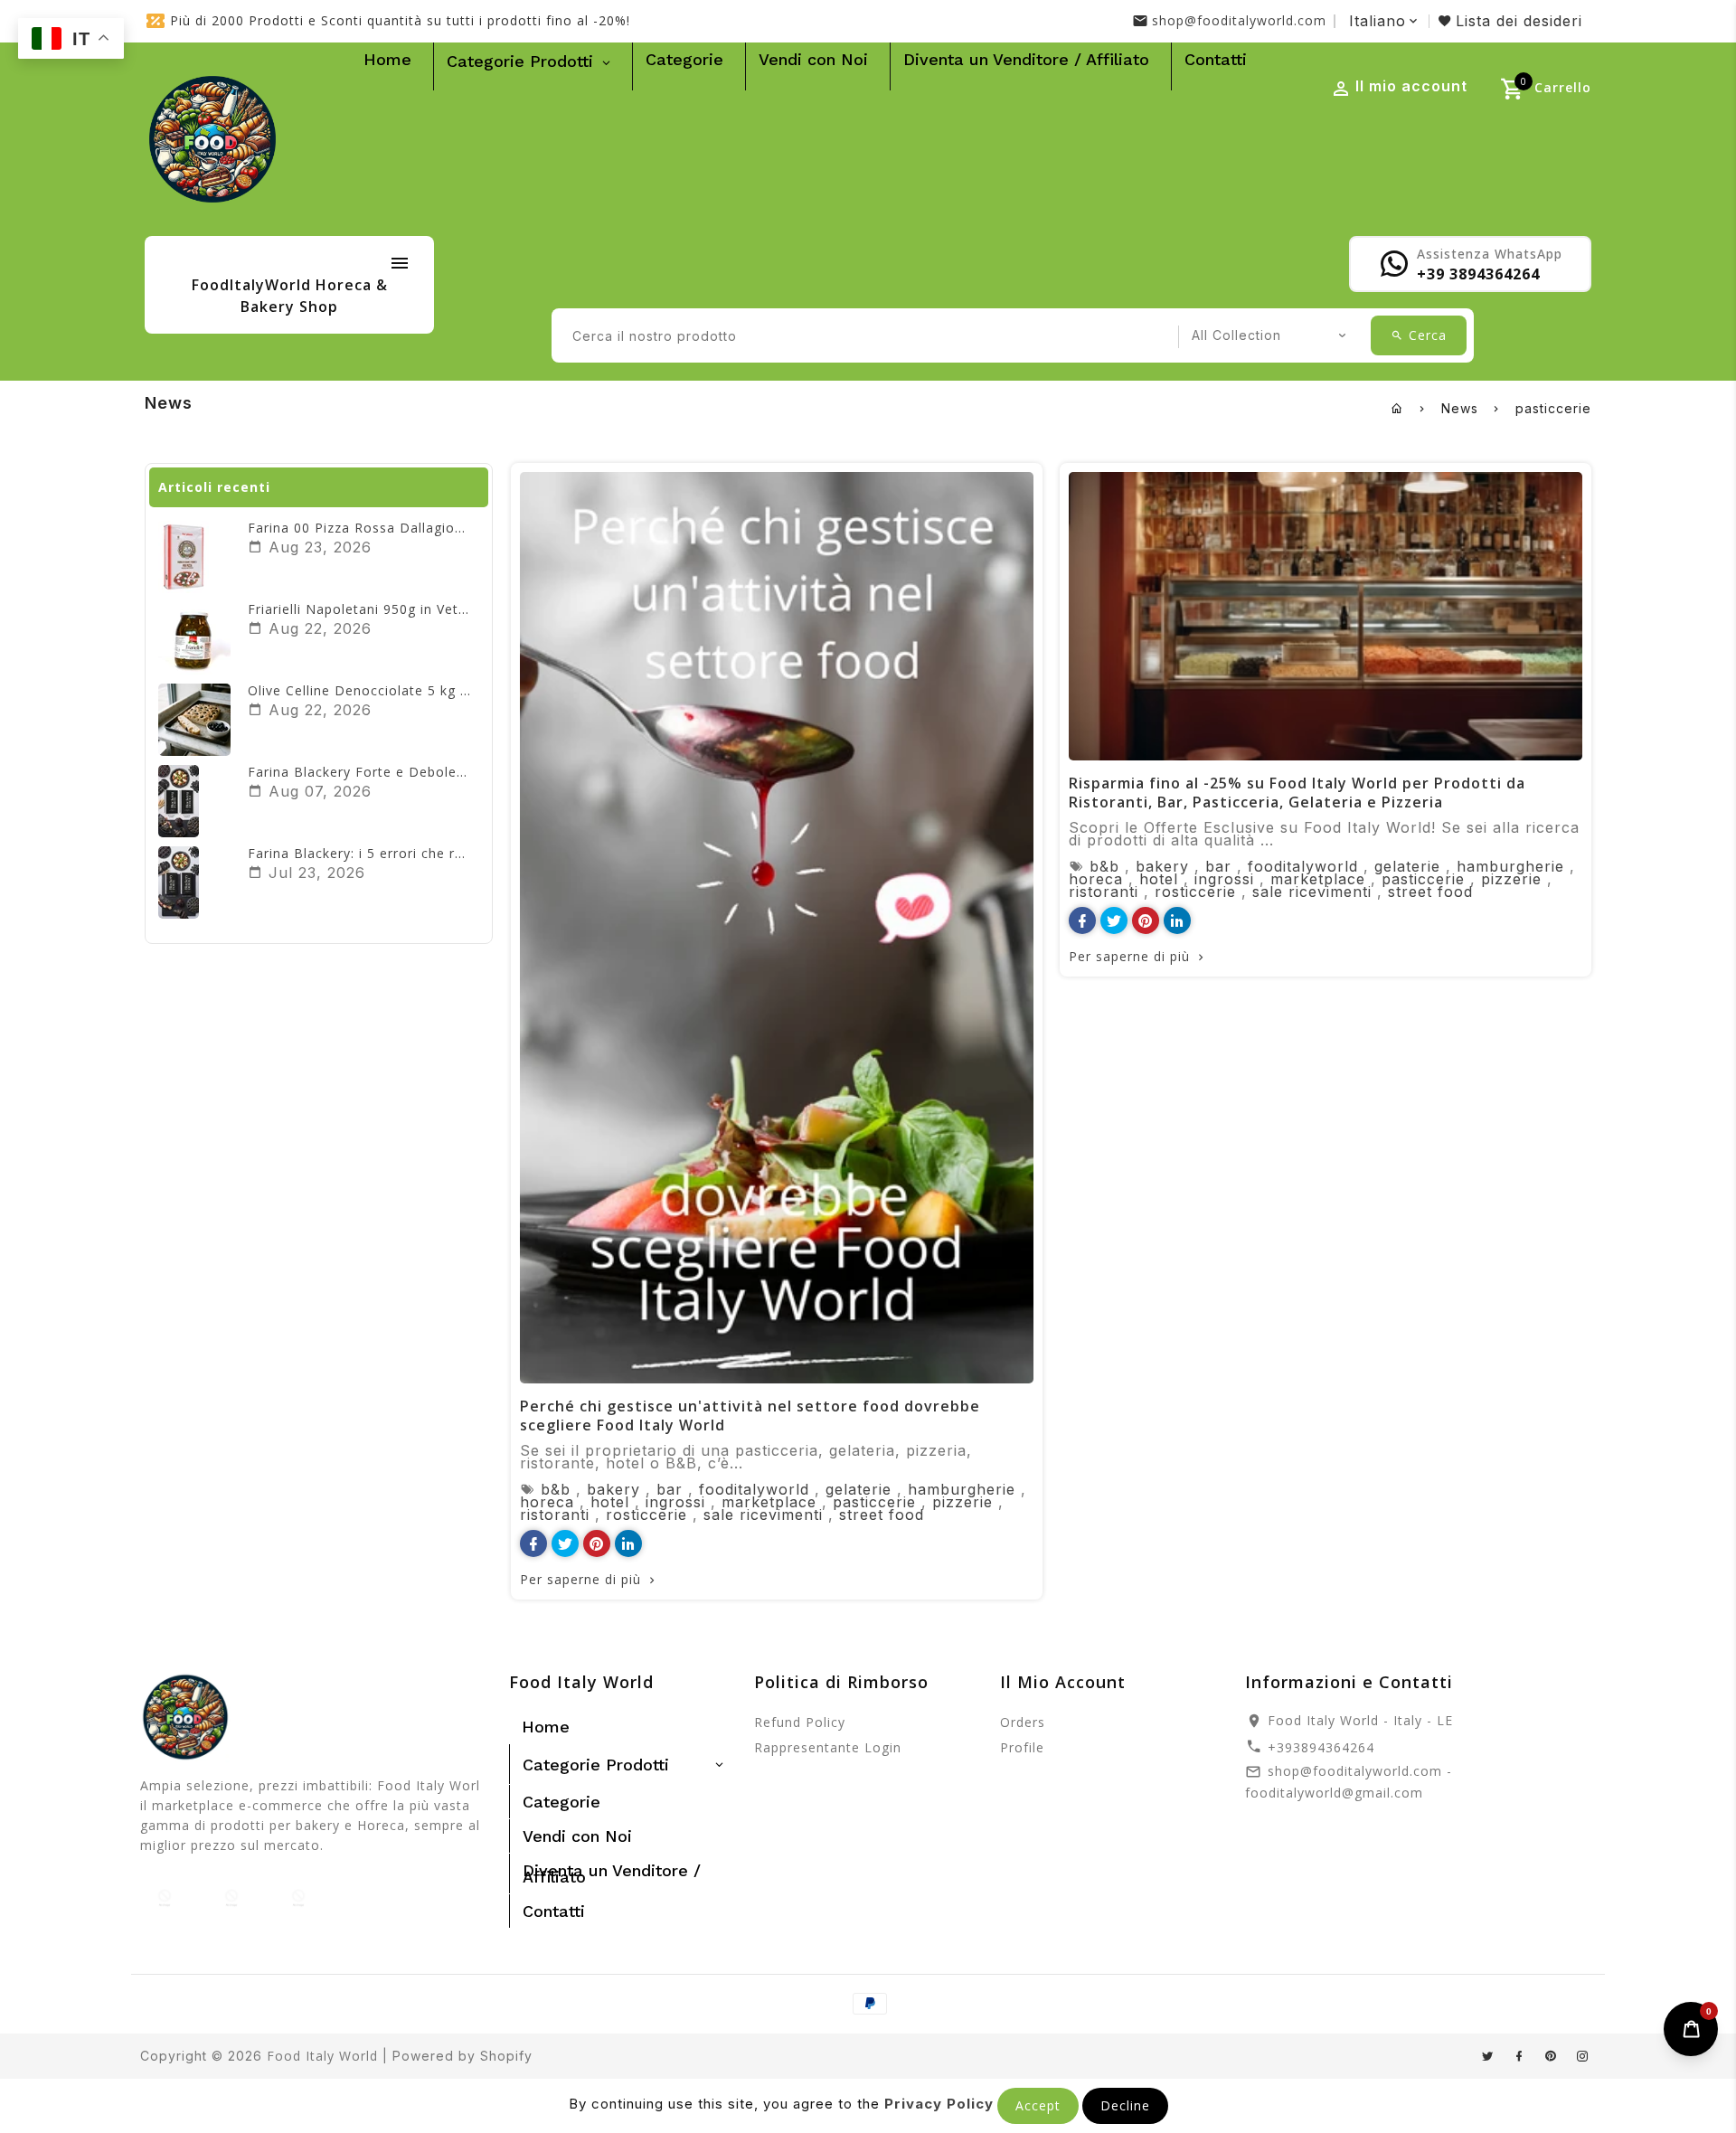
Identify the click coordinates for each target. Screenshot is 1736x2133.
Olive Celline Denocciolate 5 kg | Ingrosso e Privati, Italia (441, 690)
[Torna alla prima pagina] (1397, 408)
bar (670, 1489)
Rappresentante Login (828, 1747)
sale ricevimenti (763, 1515)
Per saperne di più (580, 1579)
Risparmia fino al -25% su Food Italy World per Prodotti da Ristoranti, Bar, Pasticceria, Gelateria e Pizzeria (1297, 793)
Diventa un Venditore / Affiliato (1026, 59)
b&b (556, 1489)
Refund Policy (800, 1722)
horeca (547, 1502)
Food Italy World (322, 2056)
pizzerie (962, 1502)
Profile (1022, 1747)
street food (882, 1515)
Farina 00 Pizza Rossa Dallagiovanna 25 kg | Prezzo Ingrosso (455, 528)
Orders (1023, 1722)
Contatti (1216, 59)
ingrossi (675, 1502)
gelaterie (859, 1489)
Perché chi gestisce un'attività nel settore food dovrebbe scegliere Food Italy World (750, 1416)
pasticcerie (874, 1502)
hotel (610, 1502)
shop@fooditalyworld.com (1239, 20)
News (1460, 408)
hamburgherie (962, 1489)
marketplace (769, 1502)
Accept (1038, 2105)
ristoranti (555, 1515)
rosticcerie (646, 1515)
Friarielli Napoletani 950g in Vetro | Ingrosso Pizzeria (427, 609)
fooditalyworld (754, 1489)
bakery (613, 1489)
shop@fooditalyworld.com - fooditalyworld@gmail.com (1349, 1782)
